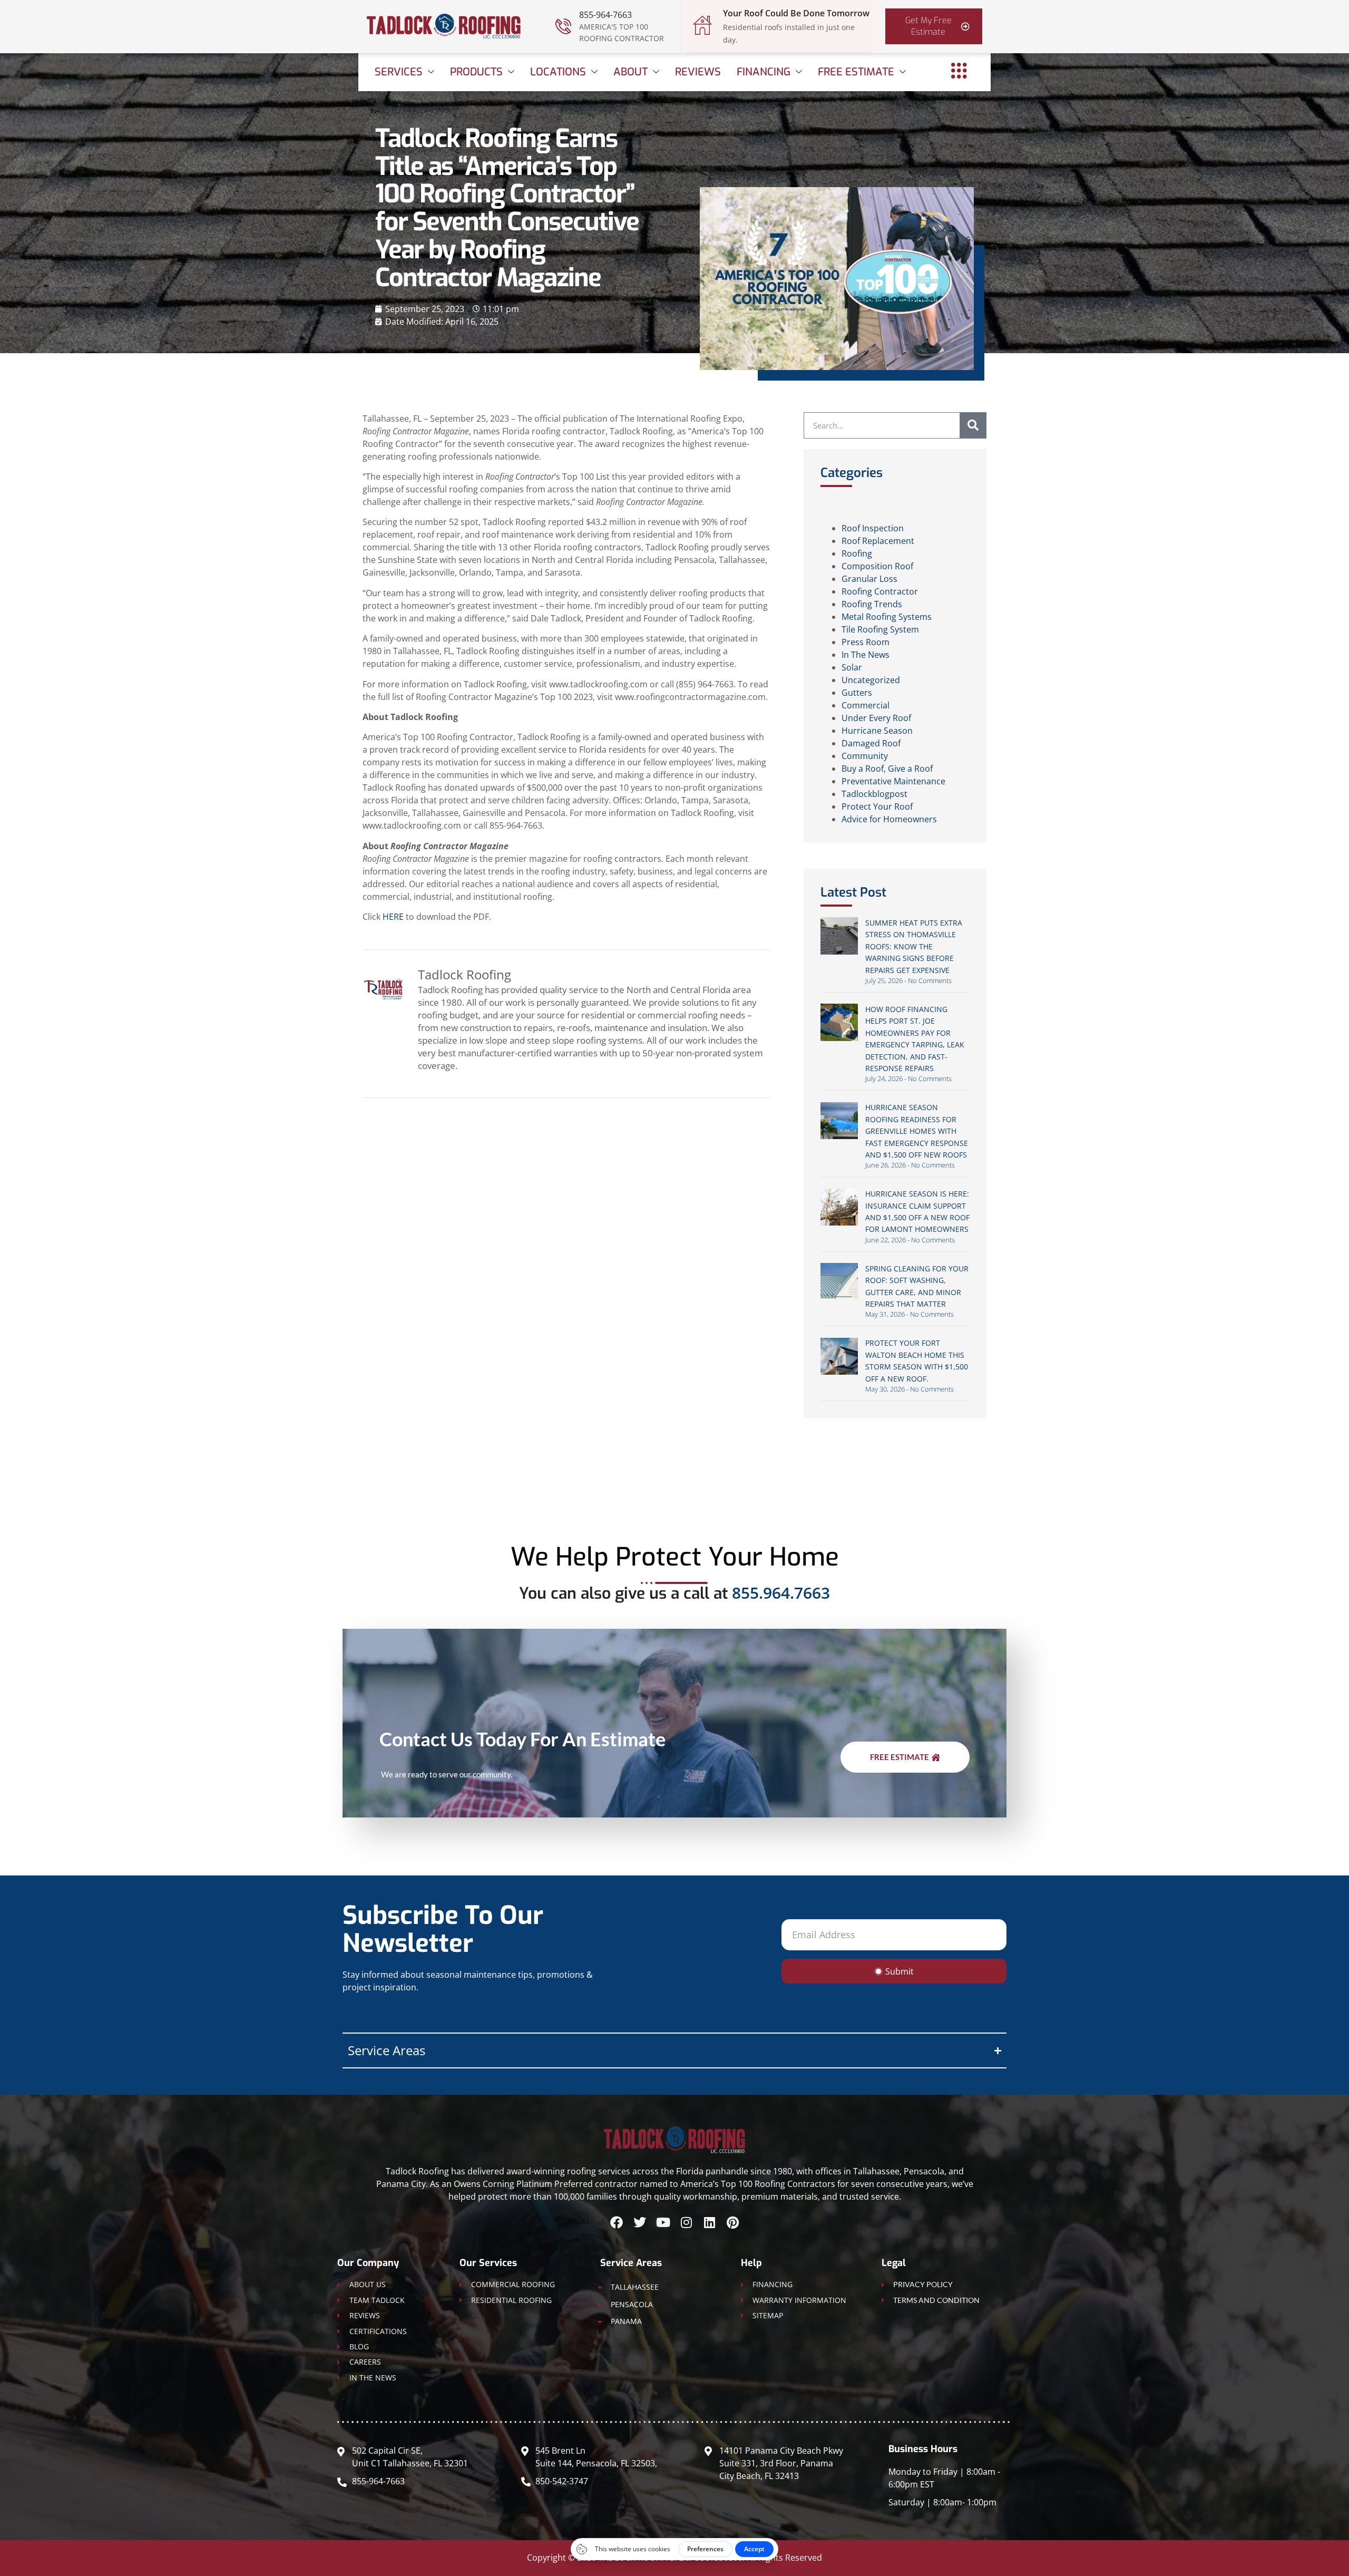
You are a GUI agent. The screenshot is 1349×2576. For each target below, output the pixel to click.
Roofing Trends (872, 604)
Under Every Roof (876, 718)
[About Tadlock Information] (959, 71)
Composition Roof (877, 566)
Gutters (857, 693)
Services (399, 72)
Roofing (857, 553)
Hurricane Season (877, 731)
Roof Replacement (878, 541)
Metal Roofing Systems (887, 617)
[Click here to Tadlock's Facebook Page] (617, 2222)
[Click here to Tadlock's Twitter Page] (640, 2222)
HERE (393, 917)
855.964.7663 (781, 1593)
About (630, 72)
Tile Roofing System (880, 629)
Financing (764, 72)
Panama (626, 2321)
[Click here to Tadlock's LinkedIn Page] (709, 2222)
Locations (558, 72)
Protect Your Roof (877, 806)
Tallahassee (635, 2287)
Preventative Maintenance (893, 781)
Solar (852, 667)
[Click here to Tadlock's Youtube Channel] (663, 2222)
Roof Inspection (873, 528)
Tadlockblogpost (874, 794)
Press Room (866, 642)
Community (865, 756)
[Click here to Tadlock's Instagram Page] (686, 2222)
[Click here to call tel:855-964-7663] (563, 26)
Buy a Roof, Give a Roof (887, 769)
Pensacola (632, 2304)
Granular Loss (869, 579)
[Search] (973, 425)
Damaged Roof (871, 743)
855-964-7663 (605, 15)
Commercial (866, 705)
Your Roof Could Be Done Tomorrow (796, 13)
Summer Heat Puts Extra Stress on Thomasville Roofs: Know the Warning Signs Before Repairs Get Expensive (914, 946)
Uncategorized (871, 680)
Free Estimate (856, 72)
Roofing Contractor (880, 591)
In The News (866, 655)
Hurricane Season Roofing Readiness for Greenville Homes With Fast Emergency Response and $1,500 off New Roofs (917, 1131)
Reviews (698, 72)
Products (476, 72)
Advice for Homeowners (889, 819)
